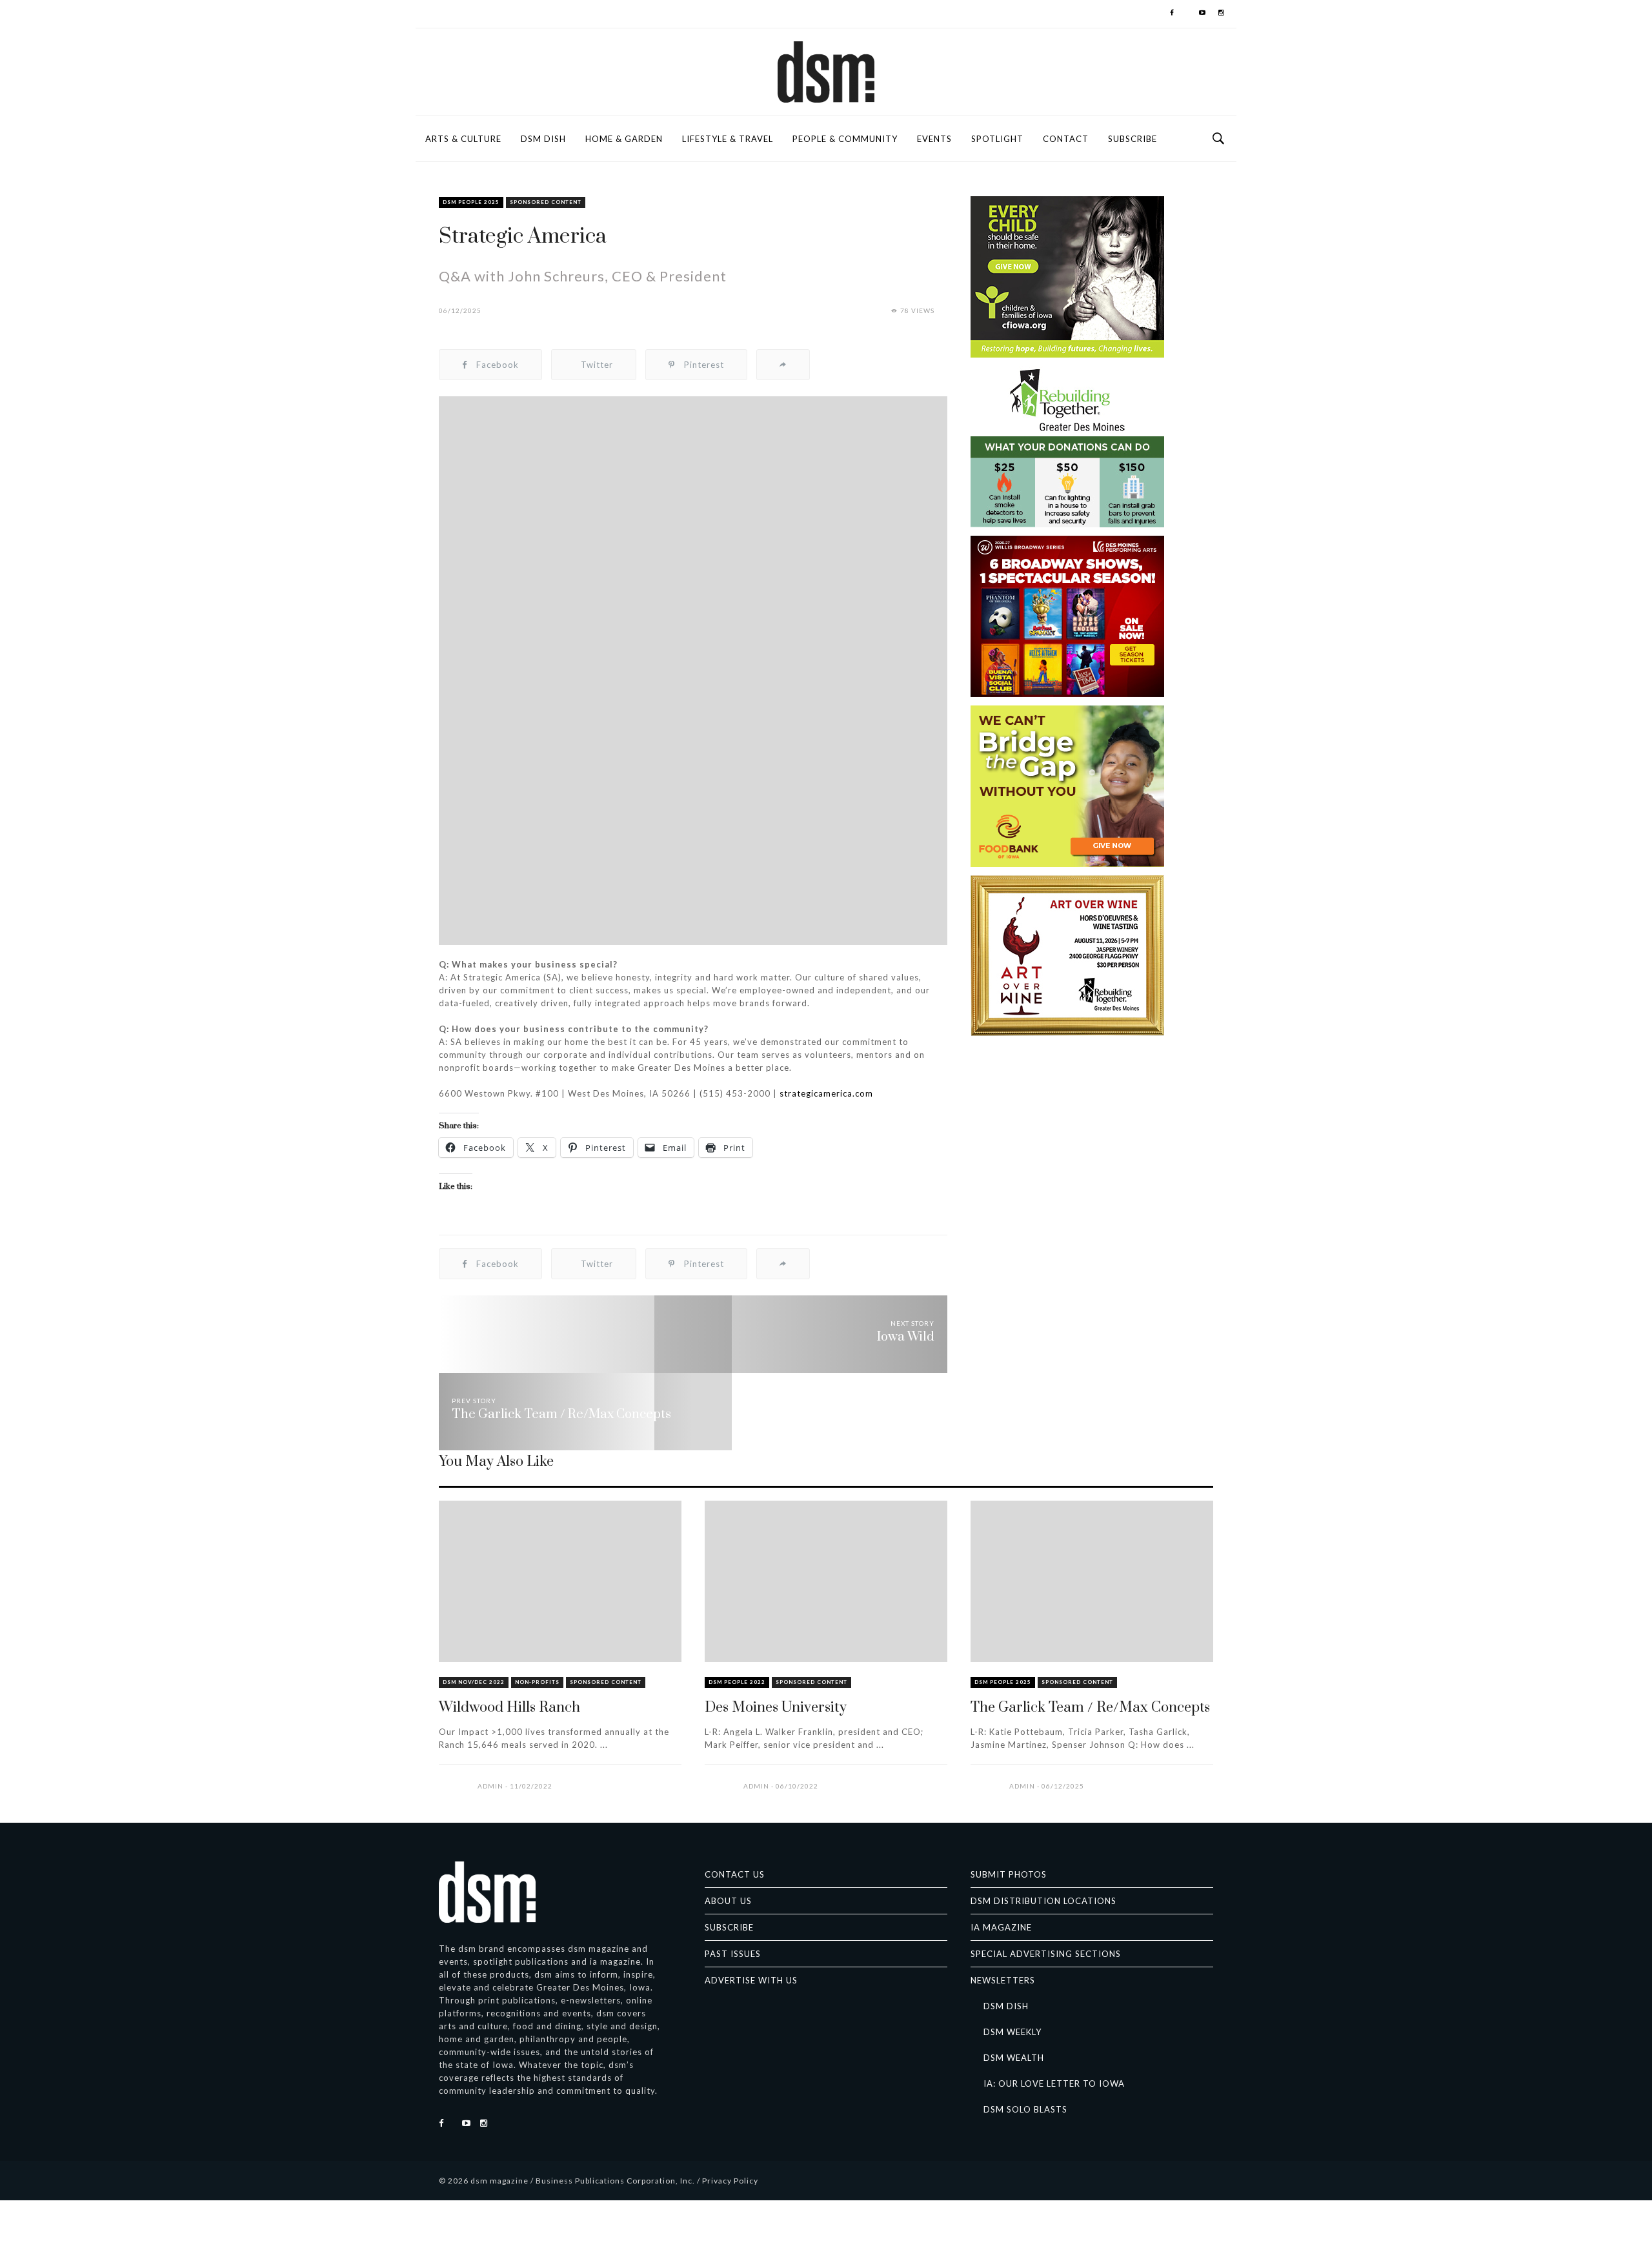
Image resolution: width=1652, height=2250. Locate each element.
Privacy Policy (730, 2181)
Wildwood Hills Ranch (509, 1708)
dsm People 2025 (471, 202)
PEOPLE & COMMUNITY (845, 139)
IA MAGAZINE (1001, 1927)
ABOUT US (728, 1901)
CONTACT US (735, 1874)
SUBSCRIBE (729, 1927)
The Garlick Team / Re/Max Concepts (1090, 1708)
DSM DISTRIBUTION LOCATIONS (1043, 1901)
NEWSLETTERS (1003, 1980)
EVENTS (934, 139)
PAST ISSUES (733, 1954)
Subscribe (1133, 139)
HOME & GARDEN (624, 139)
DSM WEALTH (1014, 2058)
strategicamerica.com (826, 1093)
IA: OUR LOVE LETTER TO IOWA (1054, 2083)
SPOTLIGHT (997, 139)
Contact (1066, 139)
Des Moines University (776, 1708)
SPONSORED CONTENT (546, 202)
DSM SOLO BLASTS (1025, 2109)
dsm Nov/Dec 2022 (474, 1682)
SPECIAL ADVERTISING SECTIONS (1046, 1954)
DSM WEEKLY (1012, 2032)
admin (490, 1786)
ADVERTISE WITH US (751, 1980)
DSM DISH (543, 139)
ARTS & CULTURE (463, 139)
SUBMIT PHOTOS (1009, 1874)
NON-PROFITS (537, 1682)
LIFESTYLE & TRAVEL (728, 139)
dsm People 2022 (737, 1682)
